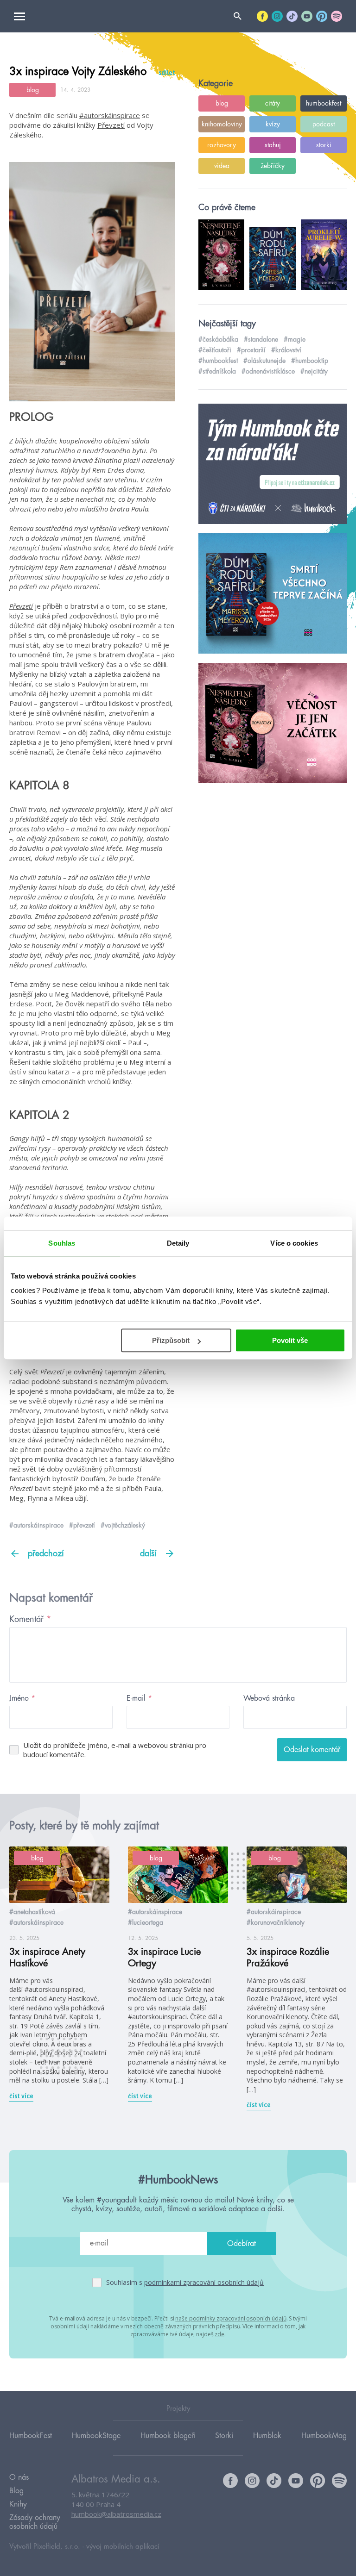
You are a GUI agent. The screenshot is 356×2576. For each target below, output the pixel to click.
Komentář (30, 1619)
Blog (16, 2491)
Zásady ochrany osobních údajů (35, 2522)
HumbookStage (96, 2436)
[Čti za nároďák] (273, 464)
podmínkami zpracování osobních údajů (204, 2282)
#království (286, 350)
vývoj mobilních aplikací (123, 2547)
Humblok (267, 2436)
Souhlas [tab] (62, 1243)
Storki (224, 2436)
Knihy (18, 2504)
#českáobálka (218, 339)
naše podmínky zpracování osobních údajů (231, 2318)
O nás (19, 2477)
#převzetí (82, 1525)
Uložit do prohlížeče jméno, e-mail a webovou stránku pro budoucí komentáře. (115, 1750)
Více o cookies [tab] (294, 1243)
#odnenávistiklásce (268, 371)
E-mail (139, 1698)
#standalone (261, 339)
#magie (295, 339)
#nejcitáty (314, 371)
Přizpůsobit (171, 1340)
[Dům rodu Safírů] (273, 594)
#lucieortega (146, 1922)
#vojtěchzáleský (123, 1525)
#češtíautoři (215, 350)
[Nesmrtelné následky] (273, 724)
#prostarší (251, 350)
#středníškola (217, 371)
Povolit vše (290, 1340)
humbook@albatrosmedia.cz (116, 2514)
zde (219, 2334)
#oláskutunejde (264, 361)
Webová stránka (269, 1698)
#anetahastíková (32, 1912)
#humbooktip (310, 361)
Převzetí (111, 125)
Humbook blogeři (168, 2436)
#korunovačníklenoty (276, 1922)
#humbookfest (218, 361)
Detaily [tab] (178, 1243)
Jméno (22, 1698)
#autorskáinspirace (110, 115)
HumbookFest (31, 2436)
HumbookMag (324, 2436)
